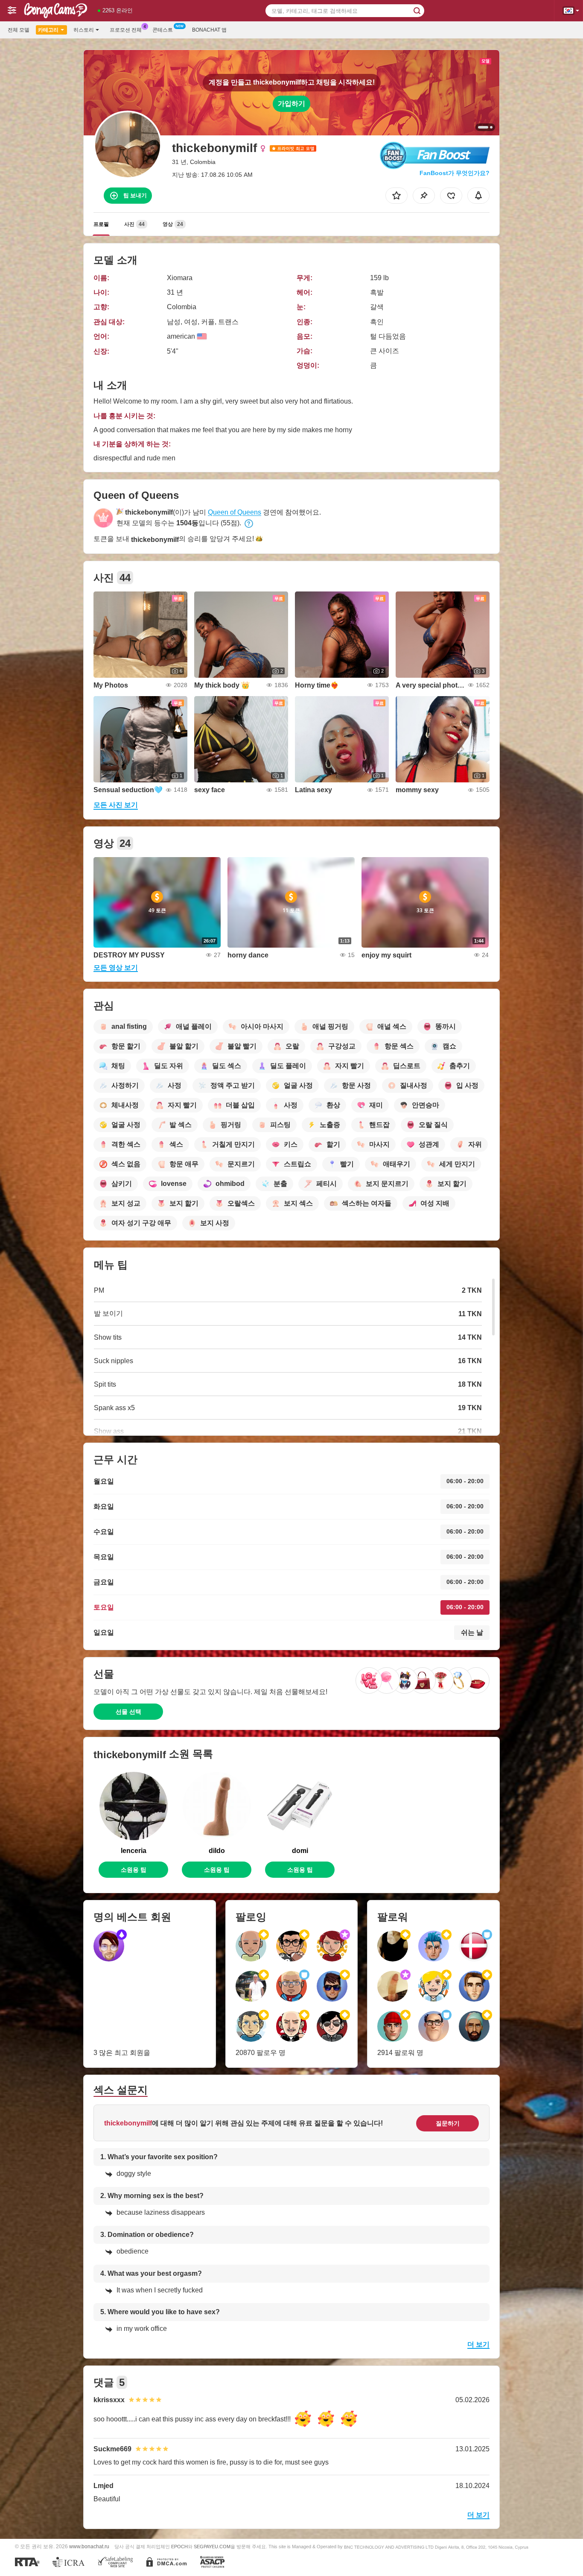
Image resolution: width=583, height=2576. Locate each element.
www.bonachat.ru (89, 2546)
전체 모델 (19, 30)
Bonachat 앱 (209, 30)
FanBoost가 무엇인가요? (455, 173)
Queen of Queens (235, 512)
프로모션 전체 (126, 30)
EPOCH (179, 2547)
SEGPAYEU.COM (212, 2547)
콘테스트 (163, 30)
